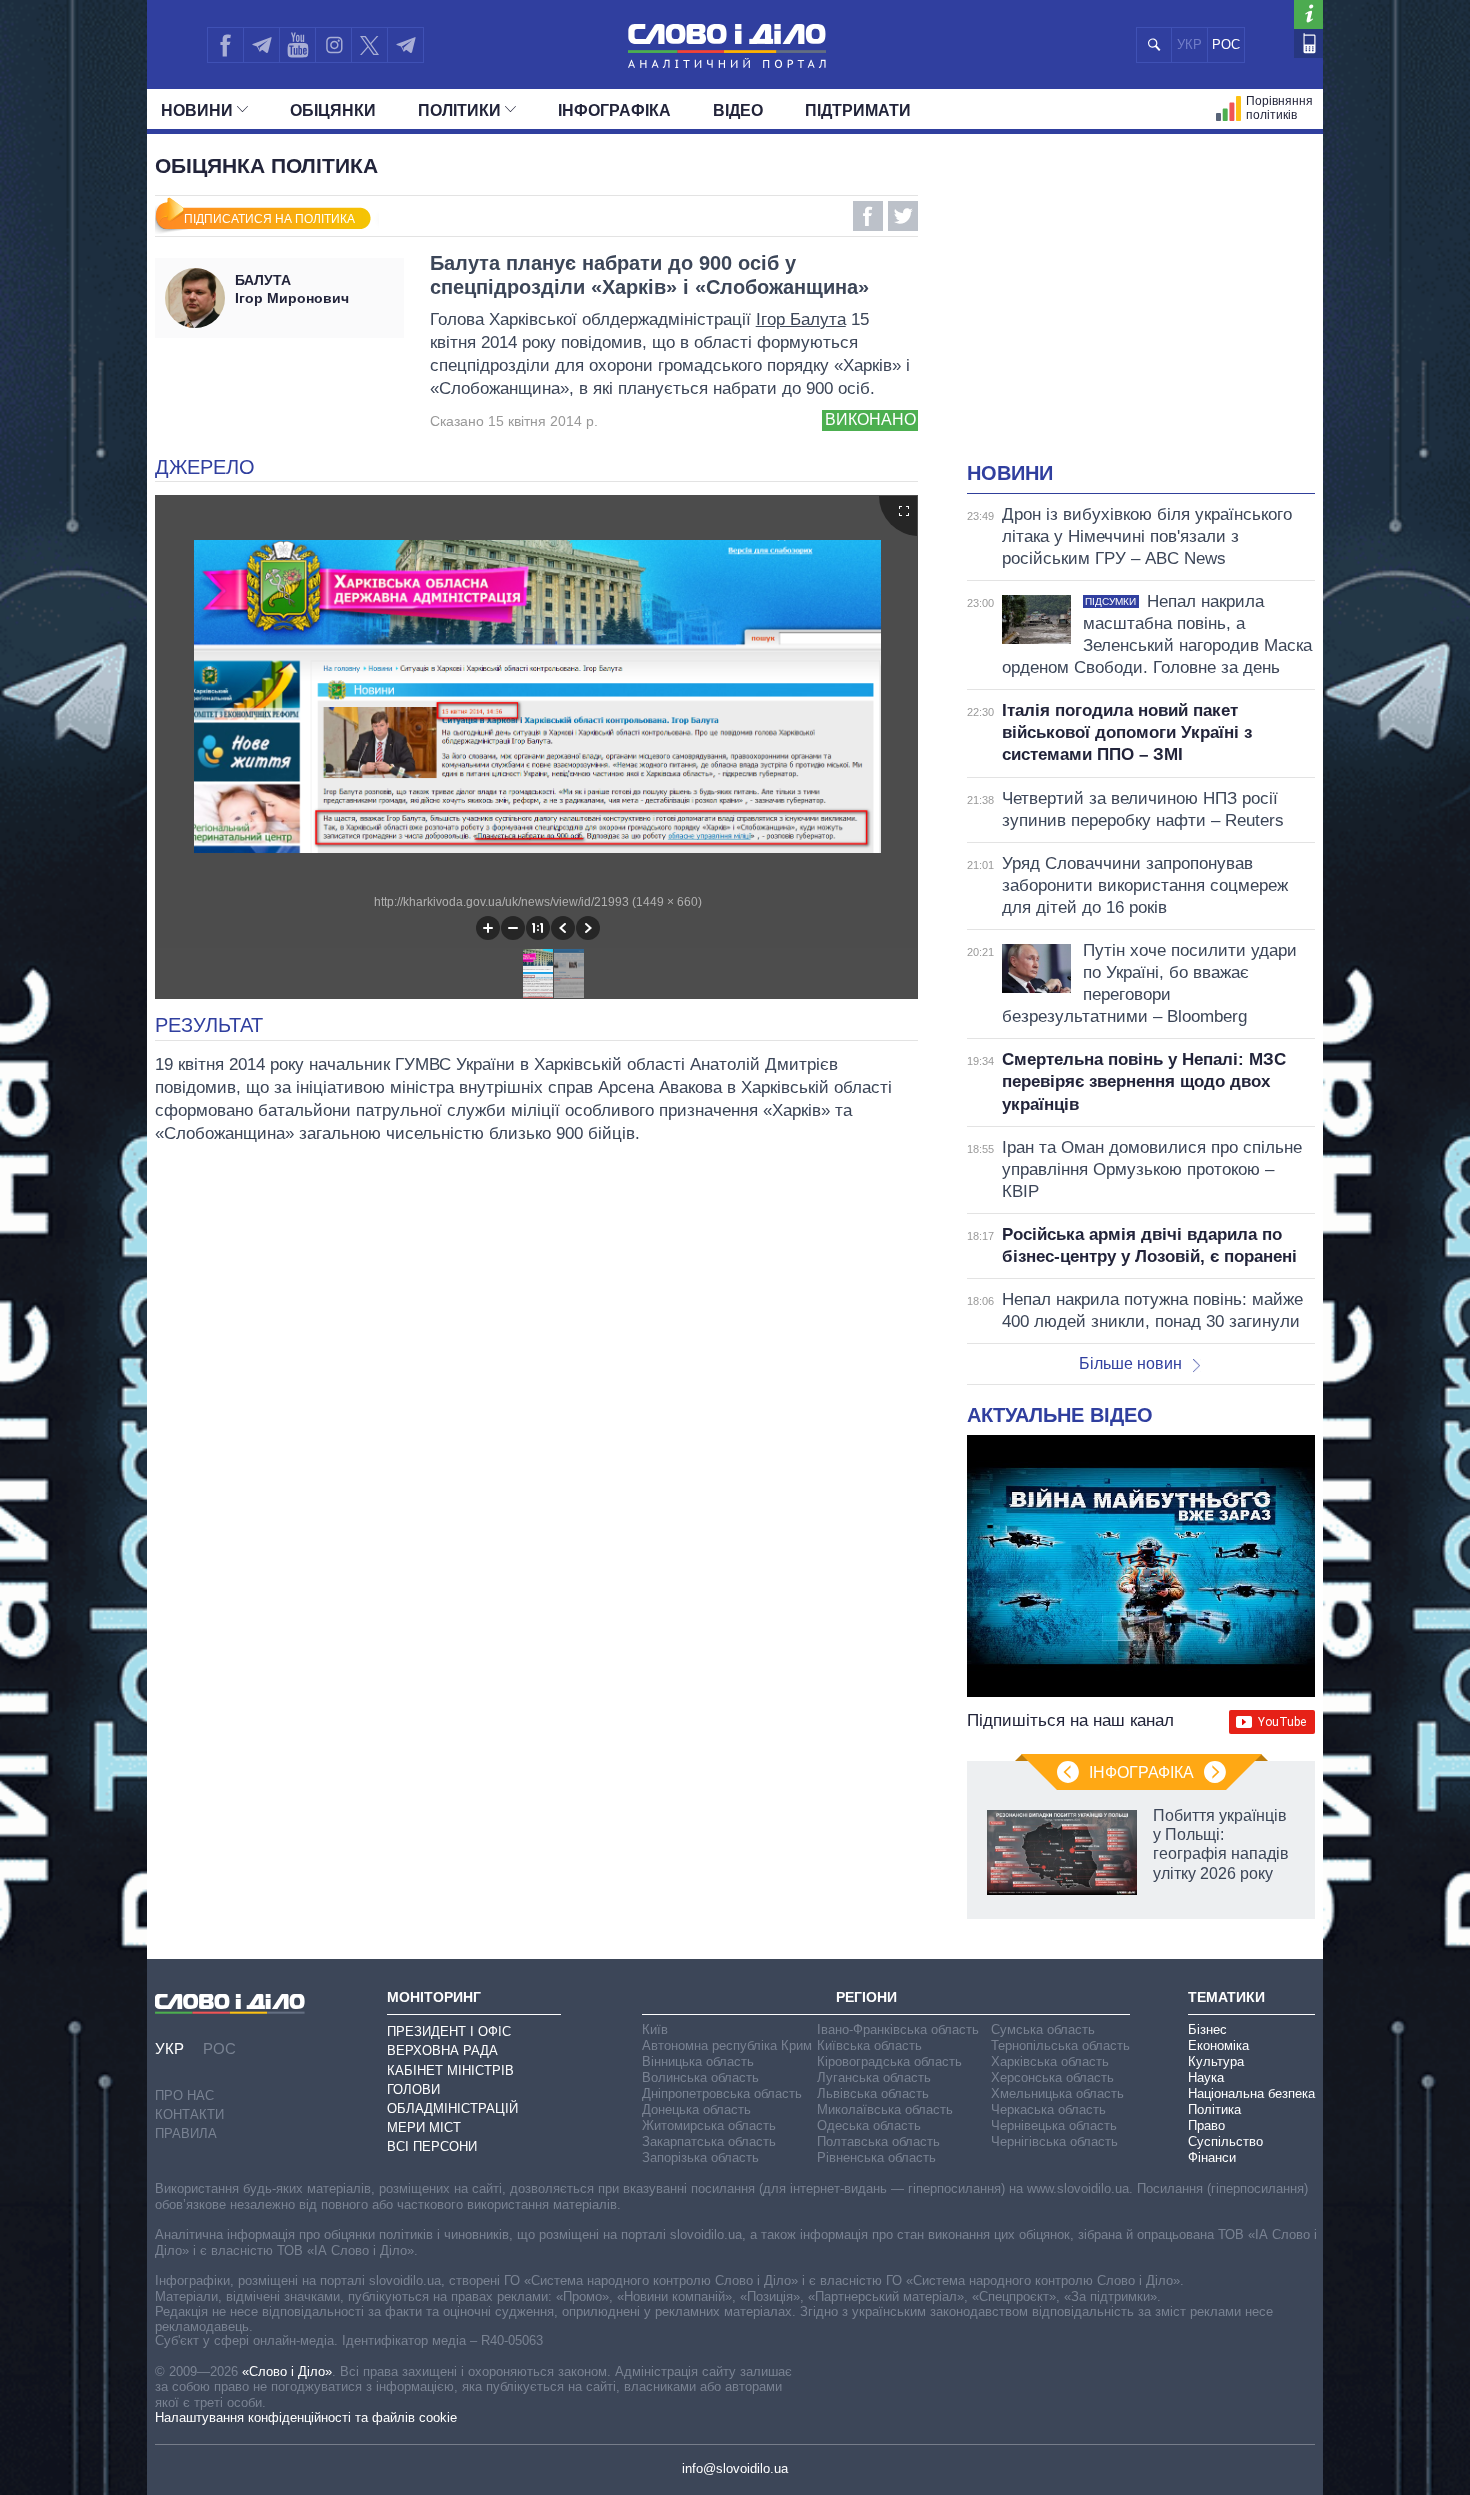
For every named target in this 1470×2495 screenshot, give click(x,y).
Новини (197, 110)
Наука (1206, 2077)
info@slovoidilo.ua (735, 2468)
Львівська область (873, 2093)
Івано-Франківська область (898, 2029)
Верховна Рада (442, 2050)
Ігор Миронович (292, 289)
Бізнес (1207, 2029)
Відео (738, 110)
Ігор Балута (801, 319)
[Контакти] (1308, 43)
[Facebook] (225, 45)
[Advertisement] (1141, 310)
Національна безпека (1251, 2093)
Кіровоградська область (889, 2061)
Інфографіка (614, 110)
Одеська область (869, 2125)
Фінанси (1212, 2157)
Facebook (868, 216)
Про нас (184, 2095)
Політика (1214, 2109)
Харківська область (1050, 2061)
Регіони (866, 1997)
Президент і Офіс (449, 2031)
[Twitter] (369, 45)
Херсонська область (1052, 2077)
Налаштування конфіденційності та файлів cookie (306, 2417)
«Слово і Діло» (287, 2371)
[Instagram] (333, 45)
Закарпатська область (709, 2141)
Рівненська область (876, 2157)
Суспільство (1225, 2141)
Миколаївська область (885, 2109)
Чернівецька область (1054, 2125)
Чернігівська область (1054, 2141)
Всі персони (432, 2146)
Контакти (189, 2114)
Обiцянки (333, 110)
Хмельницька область (1057, 2093)
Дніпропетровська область (722, 2093)
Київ (655, 2029)
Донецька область (696, 2109)
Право (1206, 2125)
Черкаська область (1048, 2109)
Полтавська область (878, 2141)
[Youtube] (297, 45)
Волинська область (700, 2077)
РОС (1226, 44)
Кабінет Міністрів (450, 2070)
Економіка (1218, 2045)
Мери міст (424, 2127)
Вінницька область (698, 2061)
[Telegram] (261, 45)
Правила (186, 2133)
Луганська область (874, 2077)
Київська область (869, 2045)
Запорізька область (700, 2157)
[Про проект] (1308, 14)
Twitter (903, 216)
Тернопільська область (1060, 2045)
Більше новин (1130, 1363)
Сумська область (1043, 2029)
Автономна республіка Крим (727, 2045)
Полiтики (459, 110)
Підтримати (858, 110)
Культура (1216, 2061)
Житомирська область (709, 2125)
